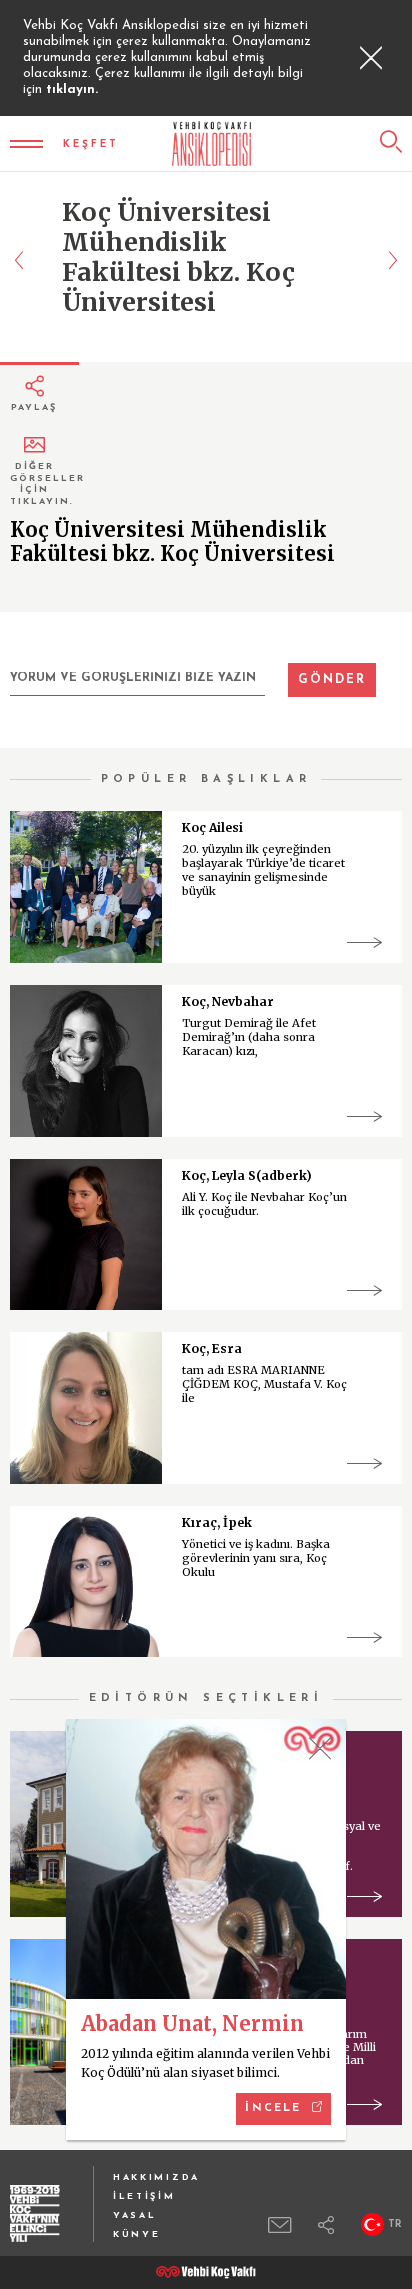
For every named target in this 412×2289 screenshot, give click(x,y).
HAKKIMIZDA (156, 2177)
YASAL (135, 2215)
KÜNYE (137, 2234)
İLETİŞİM (144, 2196)
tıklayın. (72, 89)
